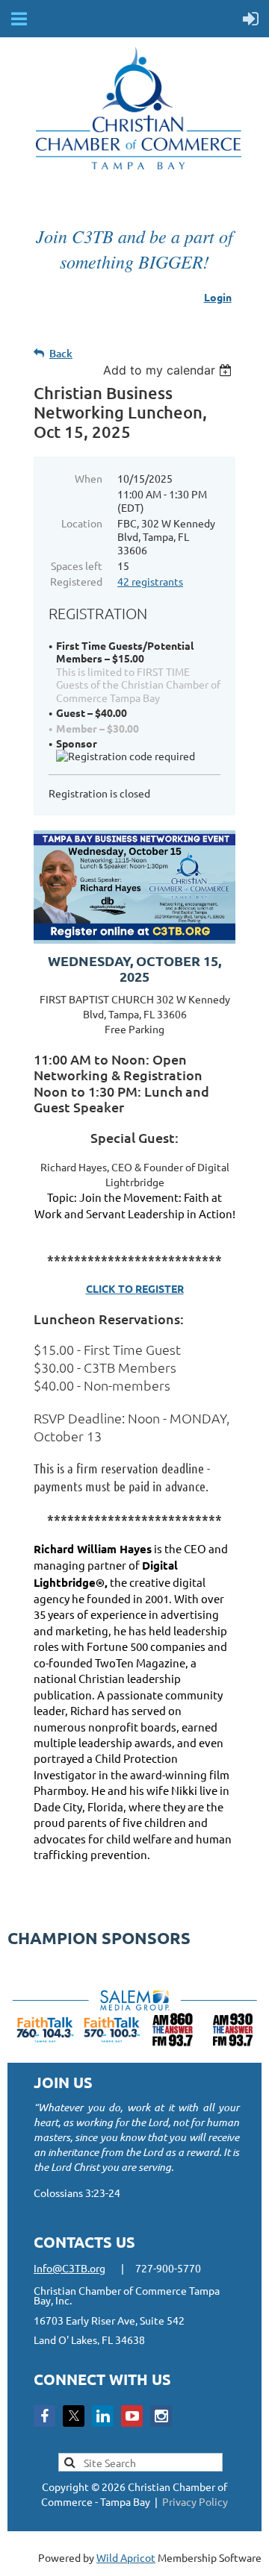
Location (82, 523)
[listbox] (169, 370)
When (89, 478)
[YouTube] (132, 2416)
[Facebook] (44, 2416)
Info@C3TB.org (69, 2268)
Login (218, 297)
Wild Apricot (126, 2557)
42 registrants (150, 581)
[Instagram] (161, 2416)
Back (61, 353)
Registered (76, 581)
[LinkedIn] (103, 2416)
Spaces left (77, 565)
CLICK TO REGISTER (135, 1288)
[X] (74, 2416)
